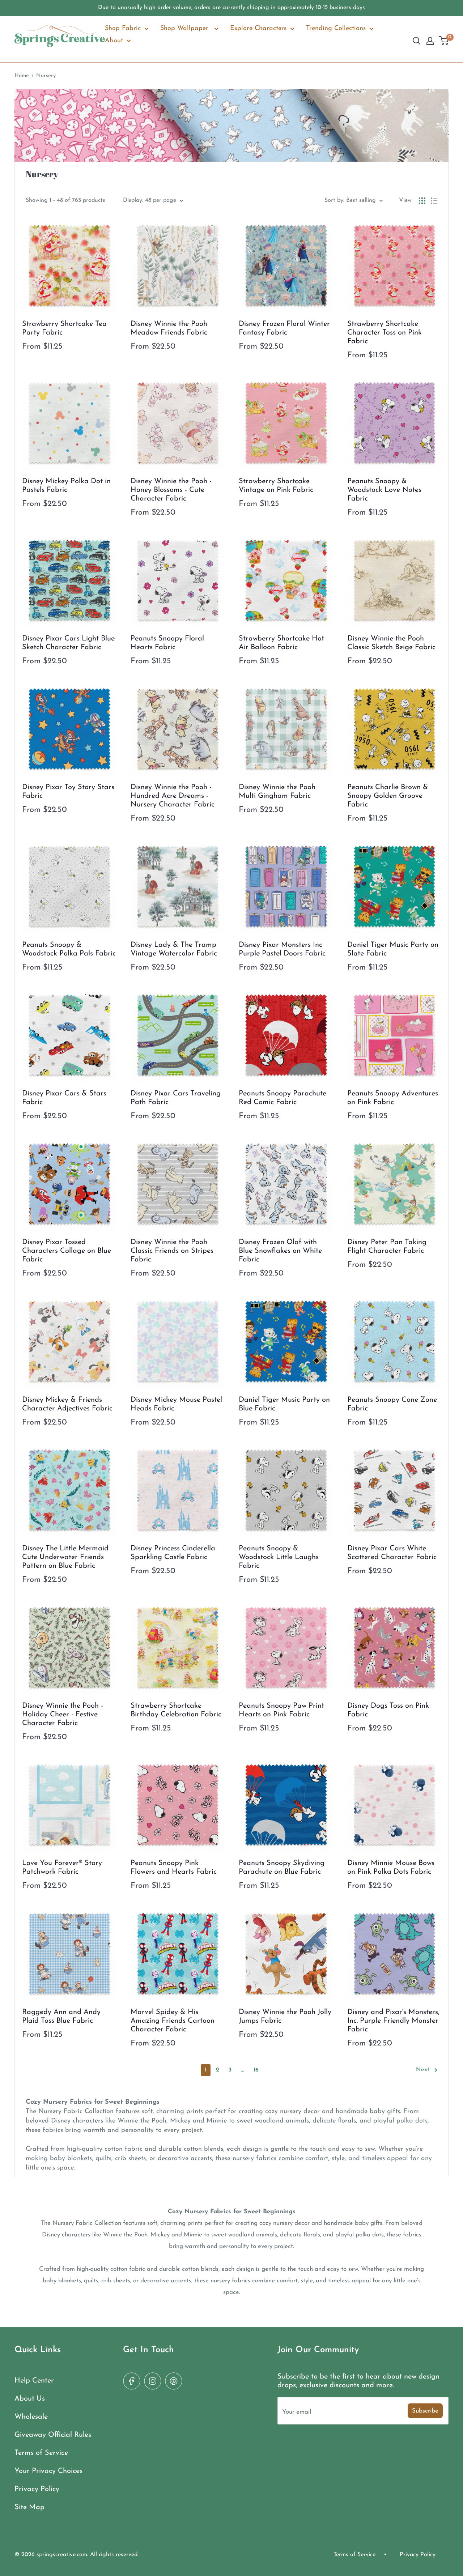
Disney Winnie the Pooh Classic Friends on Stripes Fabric (172, 1251)
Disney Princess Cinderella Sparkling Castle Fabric (173, 1553)
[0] (444, 41)
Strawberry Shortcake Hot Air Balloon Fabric (281, 643)
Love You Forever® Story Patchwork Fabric (62, 1868)
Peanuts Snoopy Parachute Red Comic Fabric (283, 1098)
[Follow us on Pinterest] (174, 2381)
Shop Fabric (123, 29)
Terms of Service (41, 2453)
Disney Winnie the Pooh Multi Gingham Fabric (277, 792)
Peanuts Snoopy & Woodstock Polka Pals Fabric (69, 949)
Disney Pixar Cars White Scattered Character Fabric (392, 1553)
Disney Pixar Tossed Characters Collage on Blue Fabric (67, 1251)
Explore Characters (258, 29)
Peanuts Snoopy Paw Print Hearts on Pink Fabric (281, 1710)
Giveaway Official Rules (53, 2435)
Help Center (34, 2381)
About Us (30, 2399)
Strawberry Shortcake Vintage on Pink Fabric (276, 486)
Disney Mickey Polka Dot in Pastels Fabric (66, 486)
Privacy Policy (37, 2489)
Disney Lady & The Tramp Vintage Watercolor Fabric (174, 949)
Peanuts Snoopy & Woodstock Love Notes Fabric (384, 490)
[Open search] (417, 41)
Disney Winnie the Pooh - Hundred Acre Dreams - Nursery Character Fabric (173, 796)
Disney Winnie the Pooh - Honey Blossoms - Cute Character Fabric (171, 490)
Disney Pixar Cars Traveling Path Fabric (176, 1098)
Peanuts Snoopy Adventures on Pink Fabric (393, 1098)
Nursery (46, 76)
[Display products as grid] (422, 201)
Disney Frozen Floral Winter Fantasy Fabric (284, 328)
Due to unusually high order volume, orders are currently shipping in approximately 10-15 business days (231, 8)
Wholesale (31, 2417)
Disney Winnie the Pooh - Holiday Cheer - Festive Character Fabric (63, 1715)
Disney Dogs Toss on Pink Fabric (388, 1710)
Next (423, 2070)
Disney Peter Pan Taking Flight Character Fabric (387, 1247)
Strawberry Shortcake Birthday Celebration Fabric (176, 1710)
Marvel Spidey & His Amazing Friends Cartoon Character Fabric (173, 2021)
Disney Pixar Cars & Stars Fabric (64, 1098)
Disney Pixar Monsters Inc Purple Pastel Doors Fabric (282, 949)
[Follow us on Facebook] (132, 2381)
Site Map (29, 2507)
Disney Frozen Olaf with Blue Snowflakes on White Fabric (280, 1251)
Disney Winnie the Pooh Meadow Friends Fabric (169, 328)
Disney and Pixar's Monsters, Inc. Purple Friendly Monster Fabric (393, 2021)
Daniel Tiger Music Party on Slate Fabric (393, 949)
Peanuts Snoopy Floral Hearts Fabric (167, 643)
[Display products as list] (434, 201)
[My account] (430, 41)
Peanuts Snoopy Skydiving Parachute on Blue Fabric (282, 1868)
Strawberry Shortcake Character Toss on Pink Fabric (385, 333)
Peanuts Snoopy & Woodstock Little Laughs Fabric (279, 1557)
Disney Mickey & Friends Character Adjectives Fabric (67, 1404)
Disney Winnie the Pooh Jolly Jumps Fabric (285, 2017)
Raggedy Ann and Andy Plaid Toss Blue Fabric (61, 2017)
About (114, 41)
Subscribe (425, 2411)
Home (22, 76)
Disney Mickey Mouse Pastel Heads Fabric (176, 1404)
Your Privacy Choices (48, 2471)
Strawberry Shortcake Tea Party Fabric (64, 328)
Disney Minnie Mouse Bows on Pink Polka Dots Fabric (391, 1868)
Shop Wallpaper (185, 29)
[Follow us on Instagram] (153, 2381)
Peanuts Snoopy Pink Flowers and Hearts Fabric (174, 1868)
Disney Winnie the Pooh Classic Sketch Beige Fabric (391, 643)
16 (256, 2070)
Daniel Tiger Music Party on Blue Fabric (284, 1404)
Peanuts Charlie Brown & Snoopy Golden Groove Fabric (388, 796)
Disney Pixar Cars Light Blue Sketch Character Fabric (68, 643)
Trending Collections (336, 29)
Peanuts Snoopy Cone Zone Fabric (392, 1404)
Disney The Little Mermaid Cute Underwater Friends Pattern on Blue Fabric (65, 1557)
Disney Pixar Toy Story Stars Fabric (68, 792)
